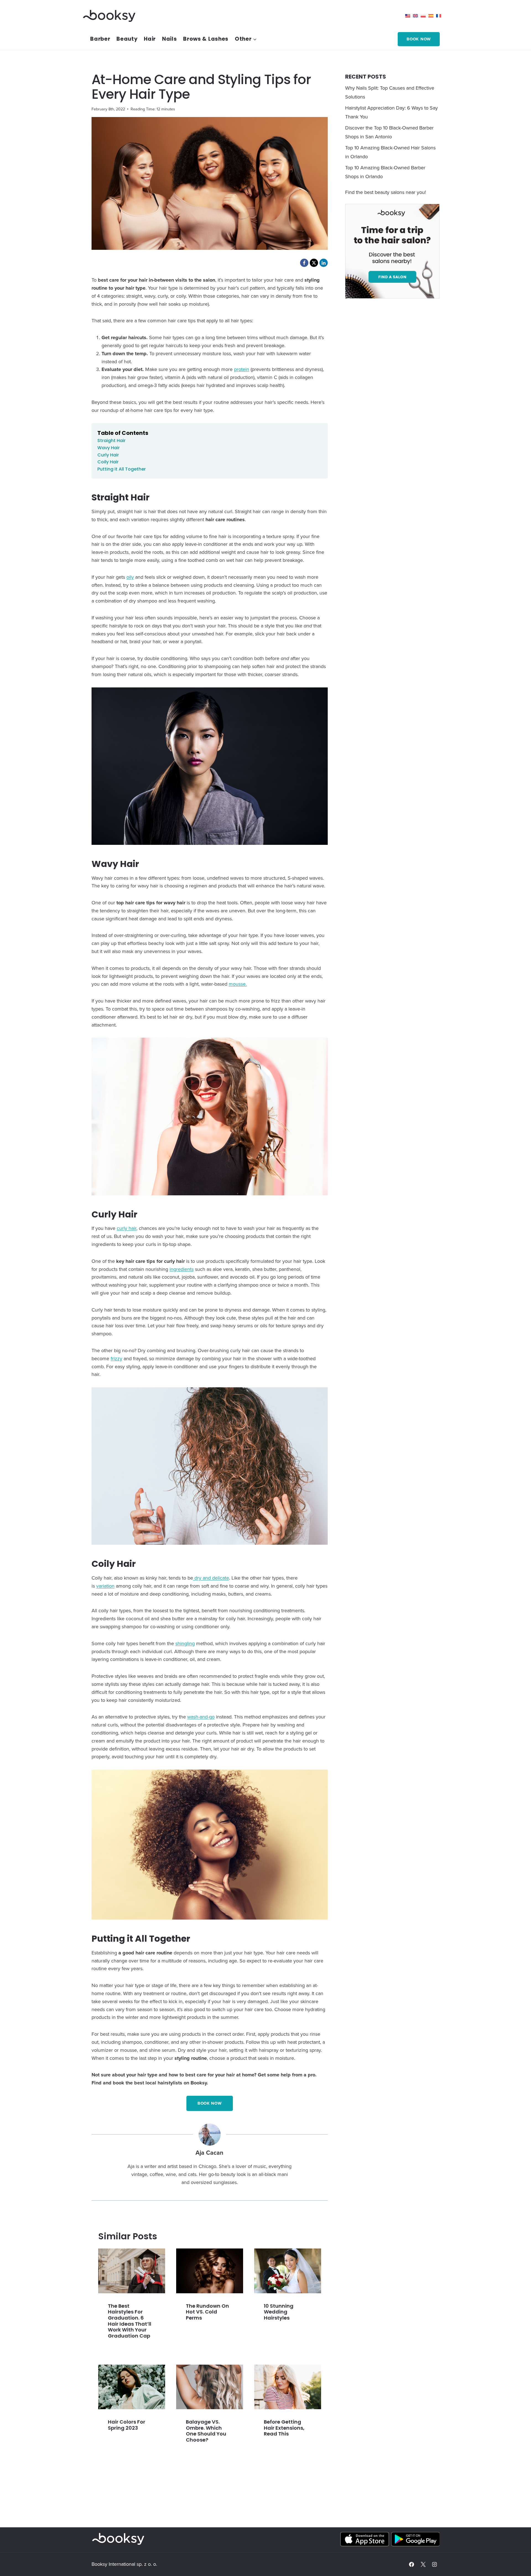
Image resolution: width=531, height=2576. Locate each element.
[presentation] (132, 2271)
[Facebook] (412, 2564)
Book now (419, 39)
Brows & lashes (206, 39)
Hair (150, 39)
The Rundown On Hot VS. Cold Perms (207, 2312)
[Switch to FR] (440, 16)
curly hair (127, 1228)
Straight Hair (111, 441)
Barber (100, 39)
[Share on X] (314, 263)
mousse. (238, 984)
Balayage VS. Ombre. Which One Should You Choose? (206, 2431)
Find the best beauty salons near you (385, 192)
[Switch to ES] (432, 16)
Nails (170, 39)
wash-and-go (201, 1717)
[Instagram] (434, 2564)
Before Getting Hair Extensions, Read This (284, 2428)
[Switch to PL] (425, 16)
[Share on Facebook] (304, 263)
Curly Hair (108, 455)
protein (242, 369)
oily (130, 577)
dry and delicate (211, 1578)
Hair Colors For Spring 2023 (127, 2425)
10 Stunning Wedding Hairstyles (279, 2312)
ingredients (182, 1269)
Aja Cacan (209, 2153)
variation (105, 1586)
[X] (423, 2564)
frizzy (116, 1358)
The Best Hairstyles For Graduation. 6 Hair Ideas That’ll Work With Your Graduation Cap (130, 2321)
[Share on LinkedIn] (324, 263)
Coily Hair (108, 462)
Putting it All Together (122, 469)
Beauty (127, 39)
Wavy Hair (109, 448)
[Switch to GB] (417, 16)
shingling (185, 1643)
